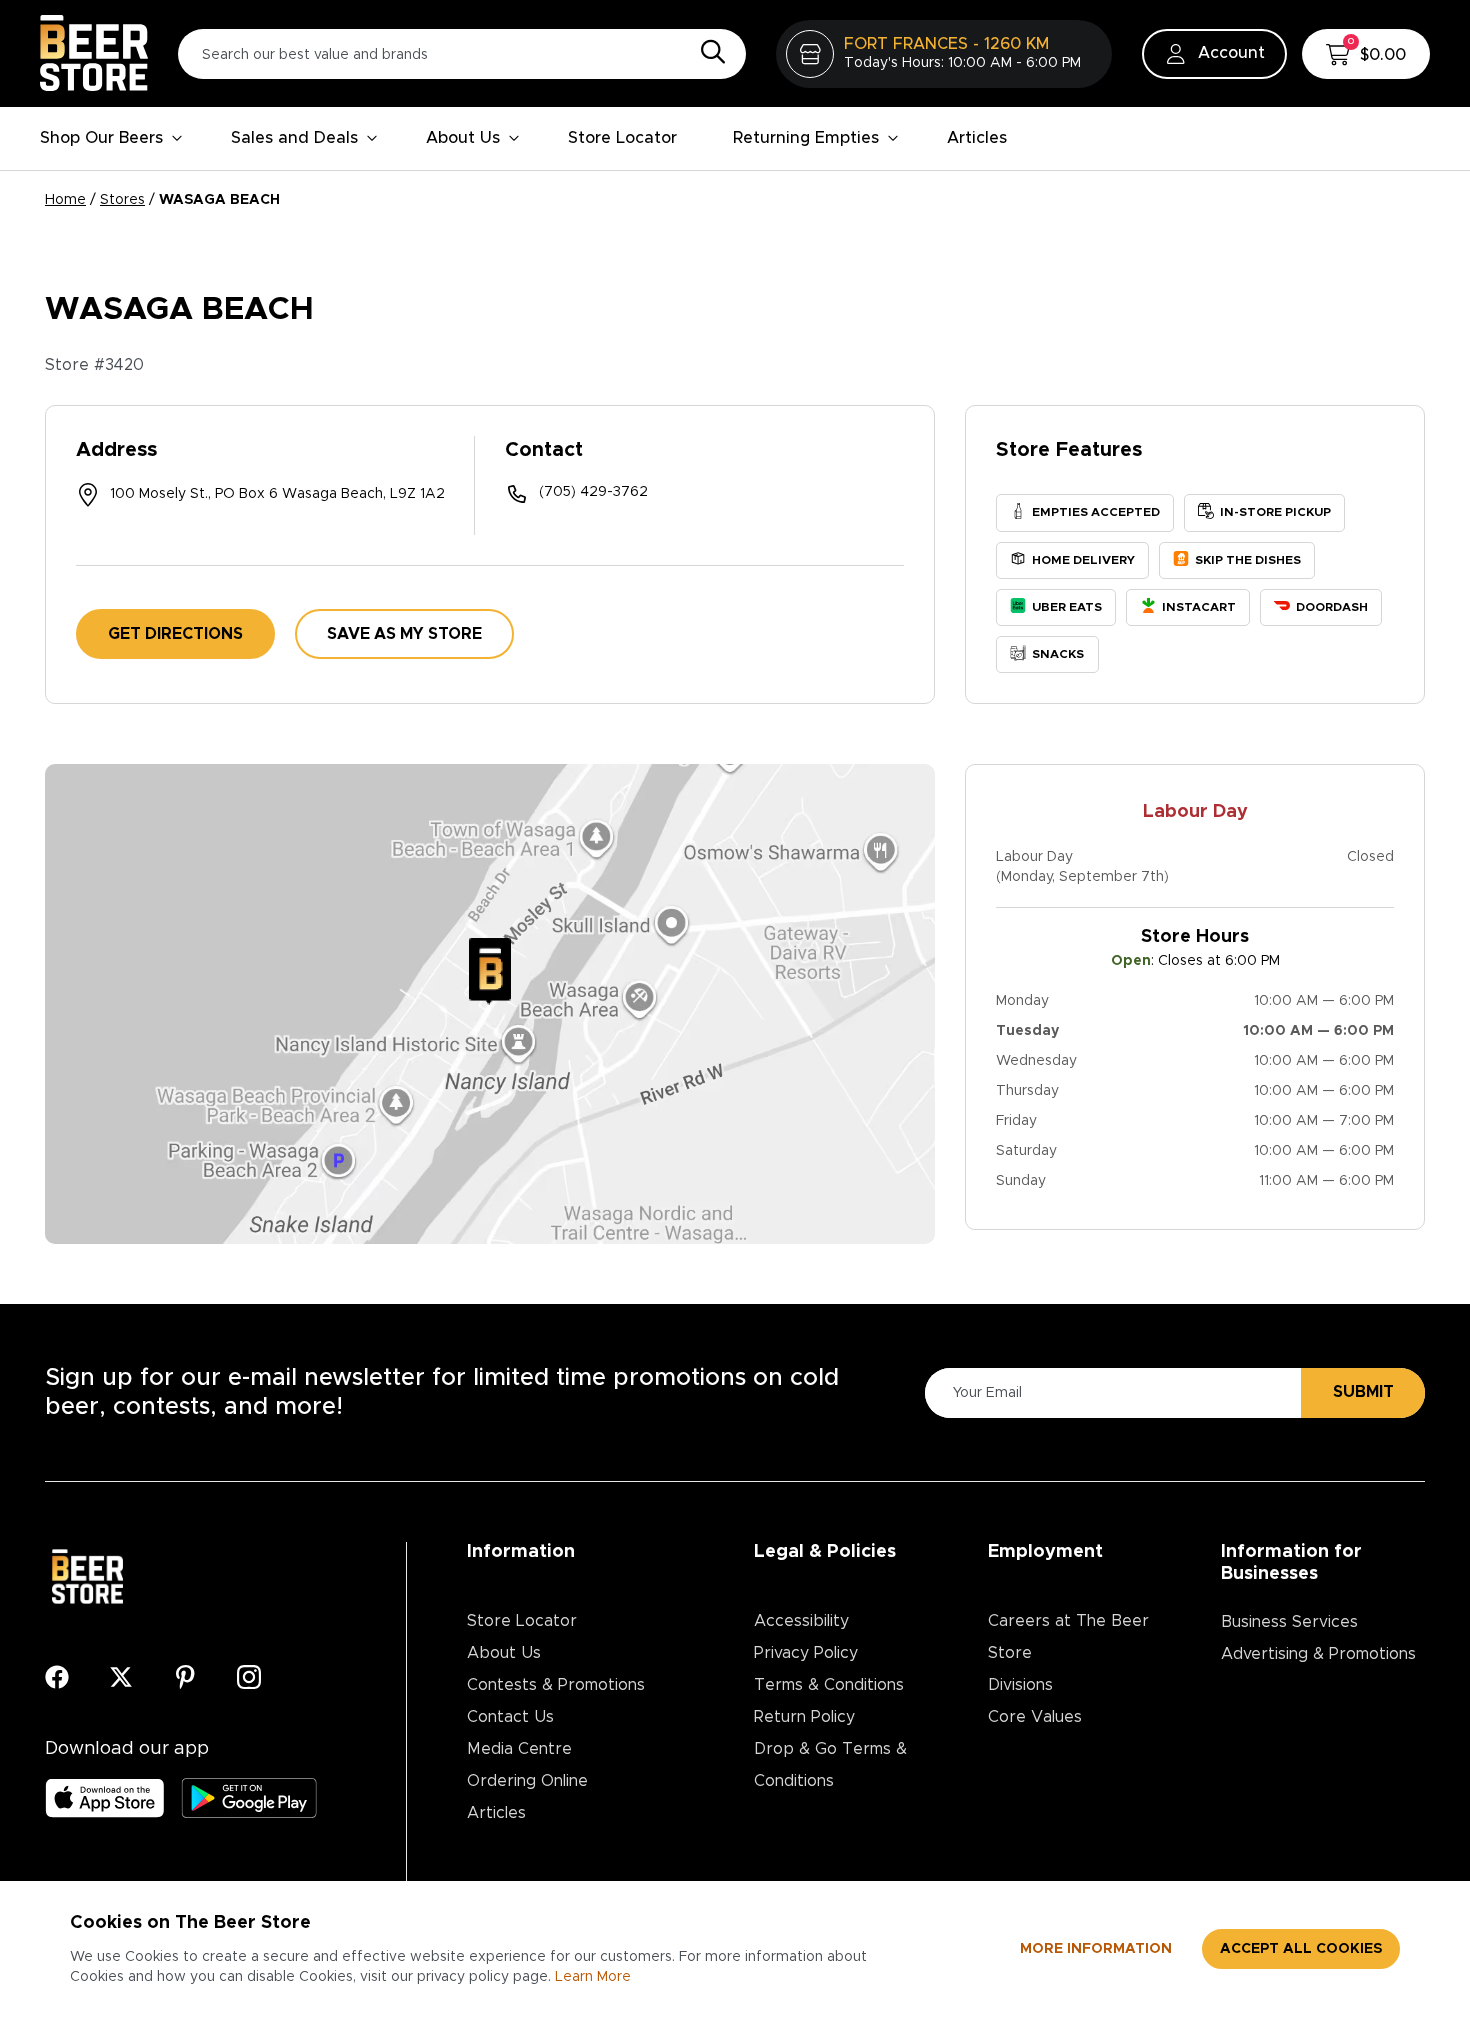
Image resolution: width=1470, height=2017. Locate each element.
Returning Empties (806, 138)
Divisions (1020, 1685)
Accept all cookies (1301, 1949)
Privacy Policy (806, 1653)
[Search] (708, 53)
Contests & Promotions (556, 1685)
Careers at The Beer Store (1068, 1637)
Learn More (593, 1977)
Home (65, 200)
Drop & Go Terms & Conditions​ (830, 1765)
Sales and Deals (294, 138)
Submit (1363, 1392)
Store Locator (622, 138)
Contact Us (510, 1717)
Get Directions (175, 634)
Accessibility (801, 1621)
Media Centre (519, 1749)
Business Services (1289, 1622)
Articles (977, 138)
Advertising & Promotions (1318, 1654)
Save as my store (404, 634)
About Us (463, 138)
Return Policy (804, 1717)
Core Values (1035, 1717)
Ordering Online (527, 1781)
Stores (122, 200)
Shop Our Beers (101, 138)
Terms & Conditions (829, 1685)
